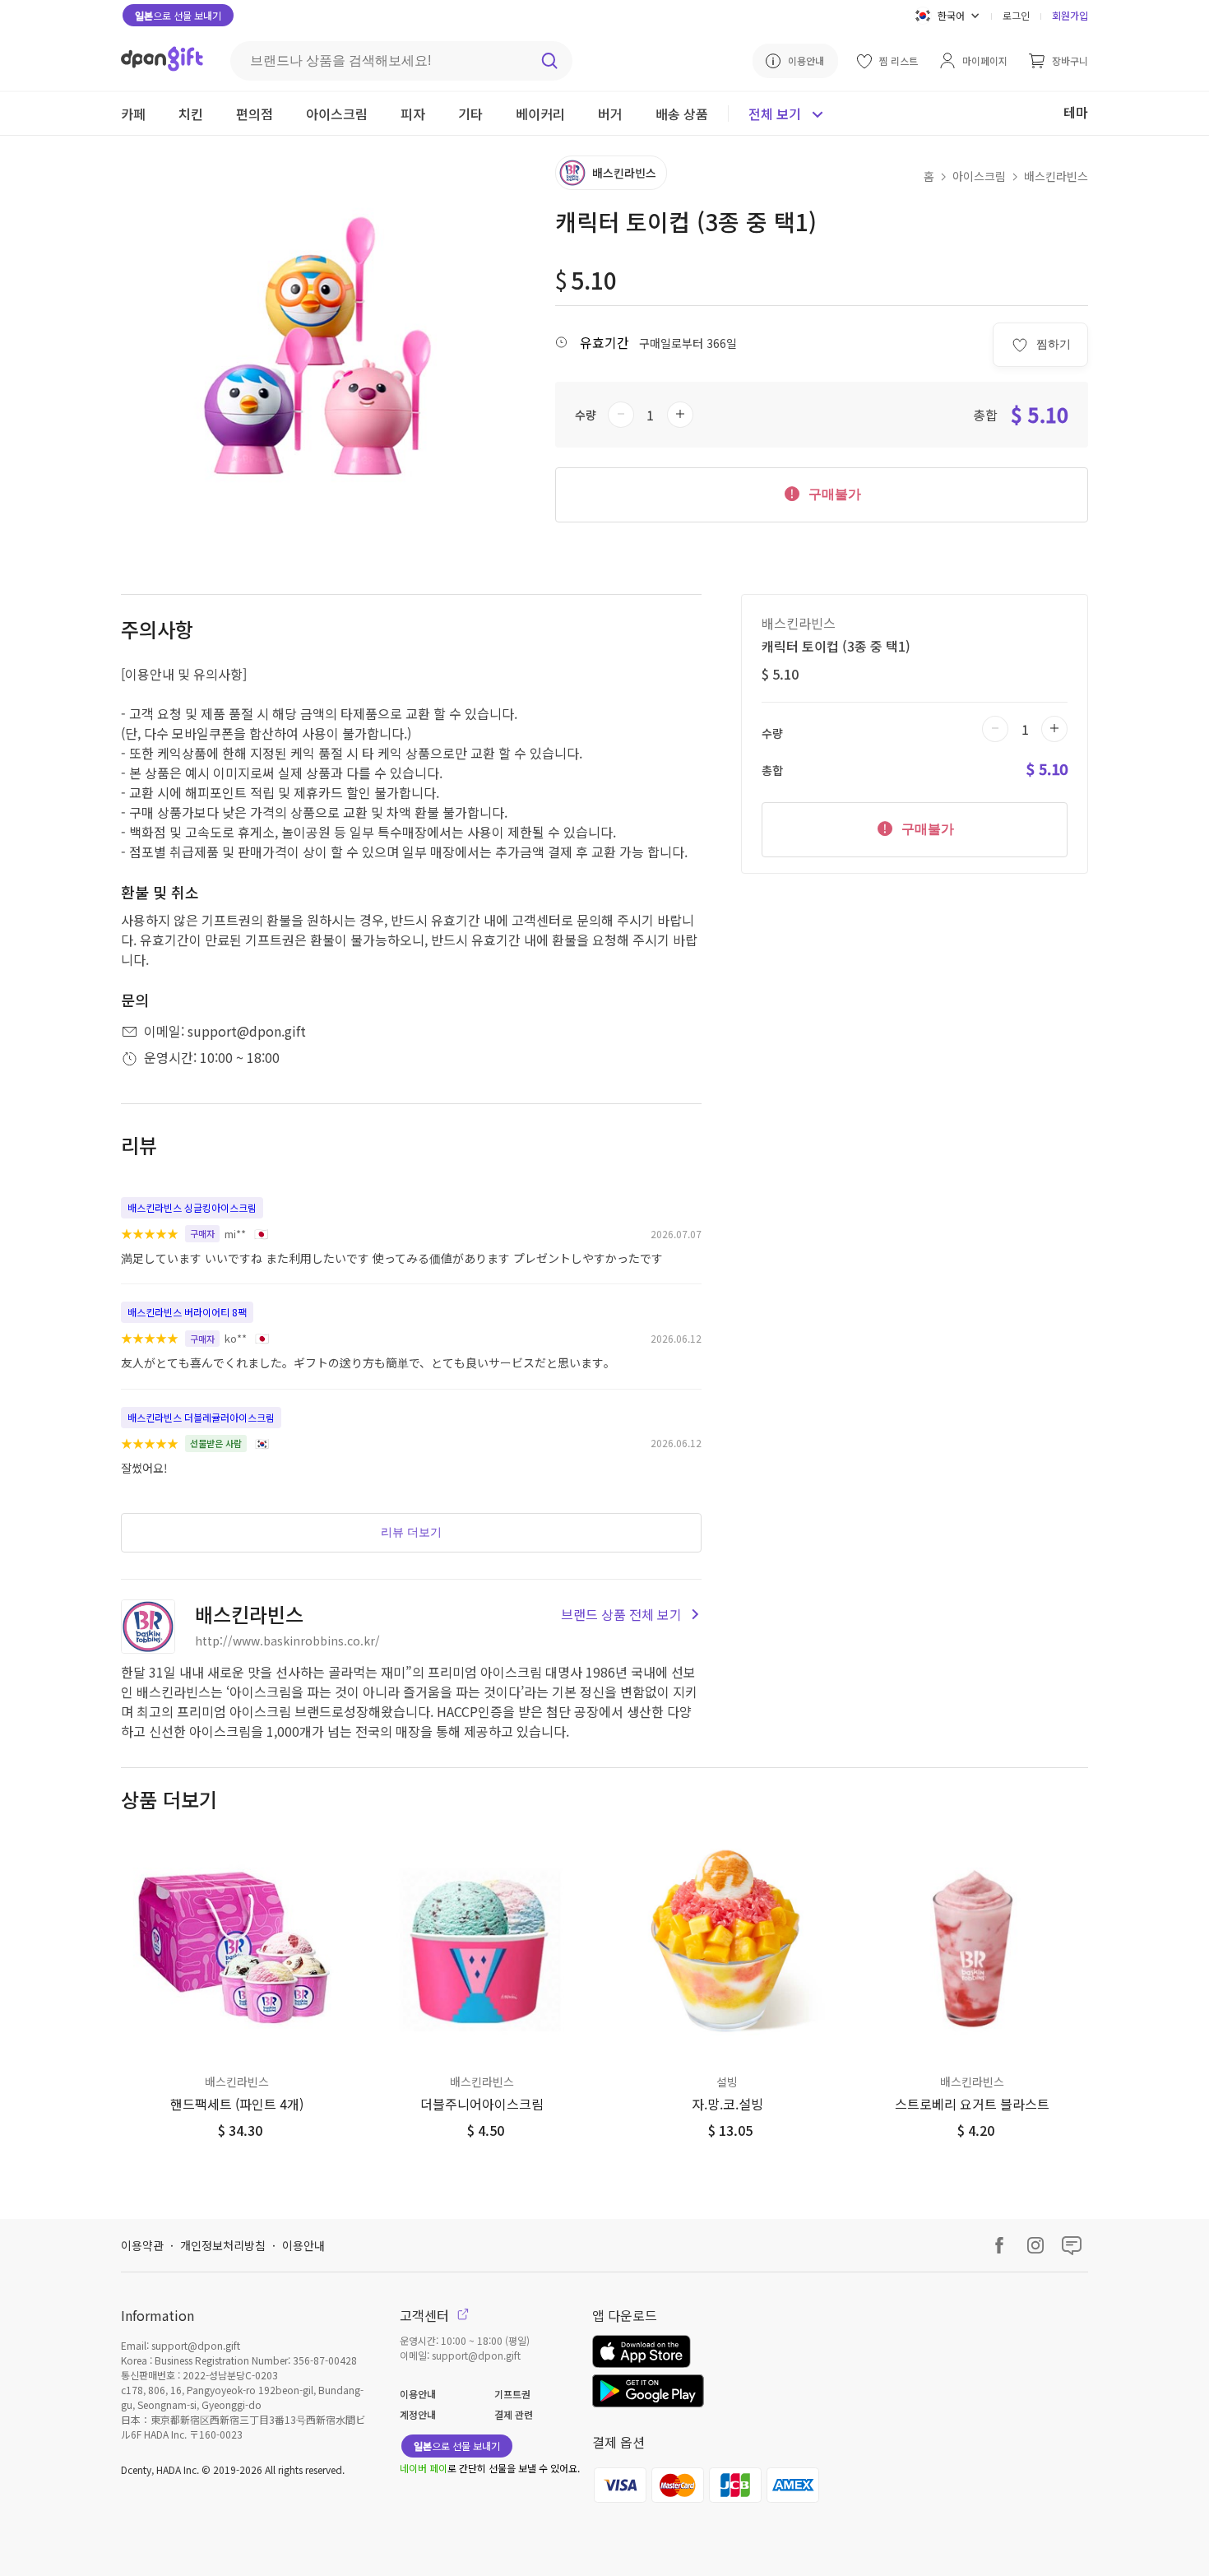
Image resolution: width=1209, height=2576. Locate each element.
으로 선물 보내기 (178, 15)
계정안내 (418, 2414)
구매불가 (833, 494)
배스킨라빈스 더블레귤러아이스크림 (201, 1417)
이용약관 (142, 2245)
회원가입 (1070, 15)
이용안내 (303, 2245)
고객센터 (426, 2315)
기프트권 (512, 2394)
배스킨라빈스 (1056, 176)
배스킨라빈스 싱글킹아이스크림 (192, 1207)
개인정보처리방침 (223, 2245)
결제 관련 (514, 2414)
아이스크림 (979, 176)
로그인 (1016, 15)
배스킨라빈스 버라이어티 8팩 (187, 1312)
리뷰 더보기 (411, 1532)
